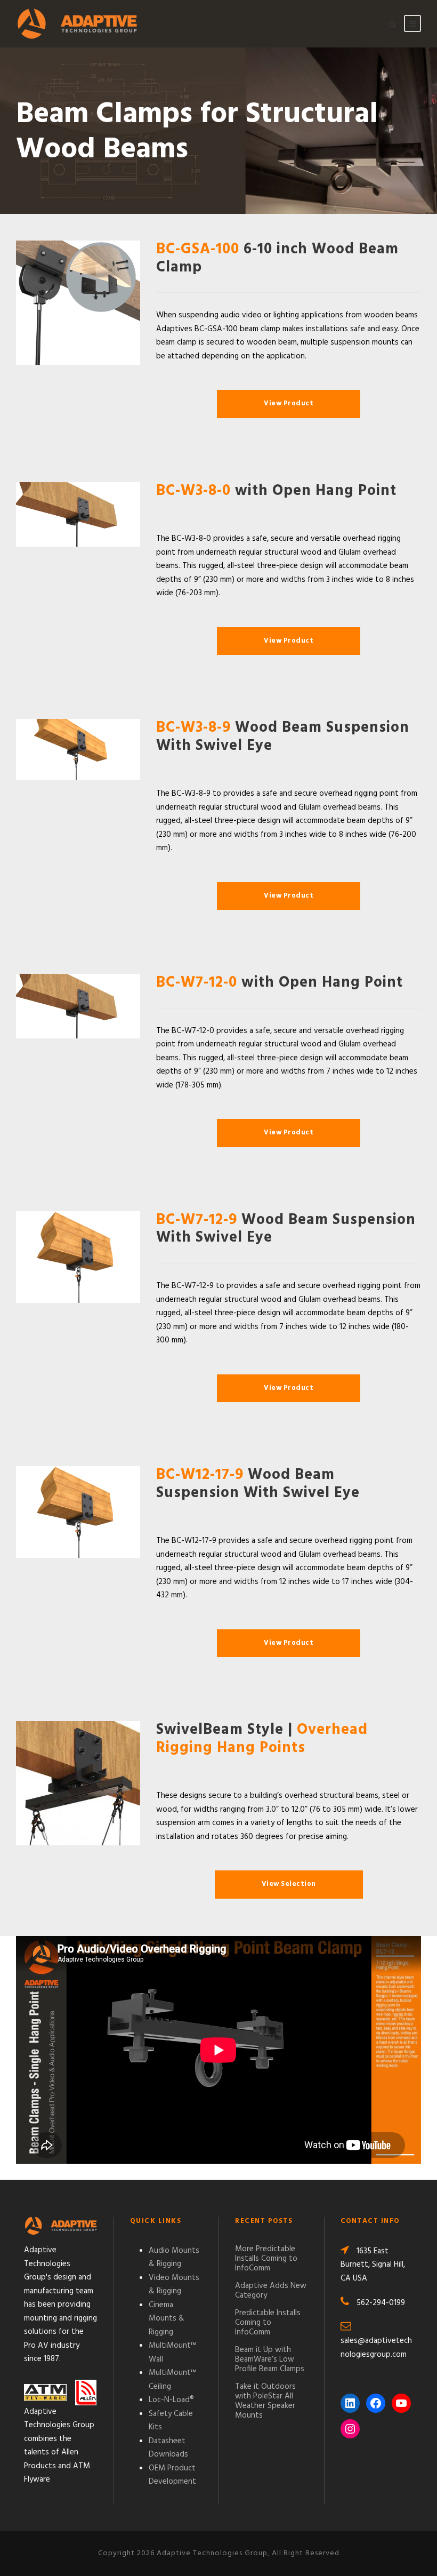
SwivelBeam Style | (262, 1739)
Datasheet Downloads (168, 2448)
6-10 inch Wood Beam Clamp (277, 258)
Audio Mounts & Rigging (174, 2258)
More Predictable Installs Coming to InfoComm (266, 2259)
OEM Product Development (172, 2475)
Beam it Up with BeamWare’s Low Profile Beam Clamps (270, 2359)
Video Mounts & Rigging (174, 2285)
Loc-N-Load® (171, 2400)
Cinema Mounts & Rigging (167, 2319)
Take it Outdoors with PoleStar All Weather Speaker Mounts (265, 2401)
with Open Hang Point (276, 491)
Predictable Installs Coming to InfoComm (268, 2323)
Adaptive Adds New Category (271, 2291)
